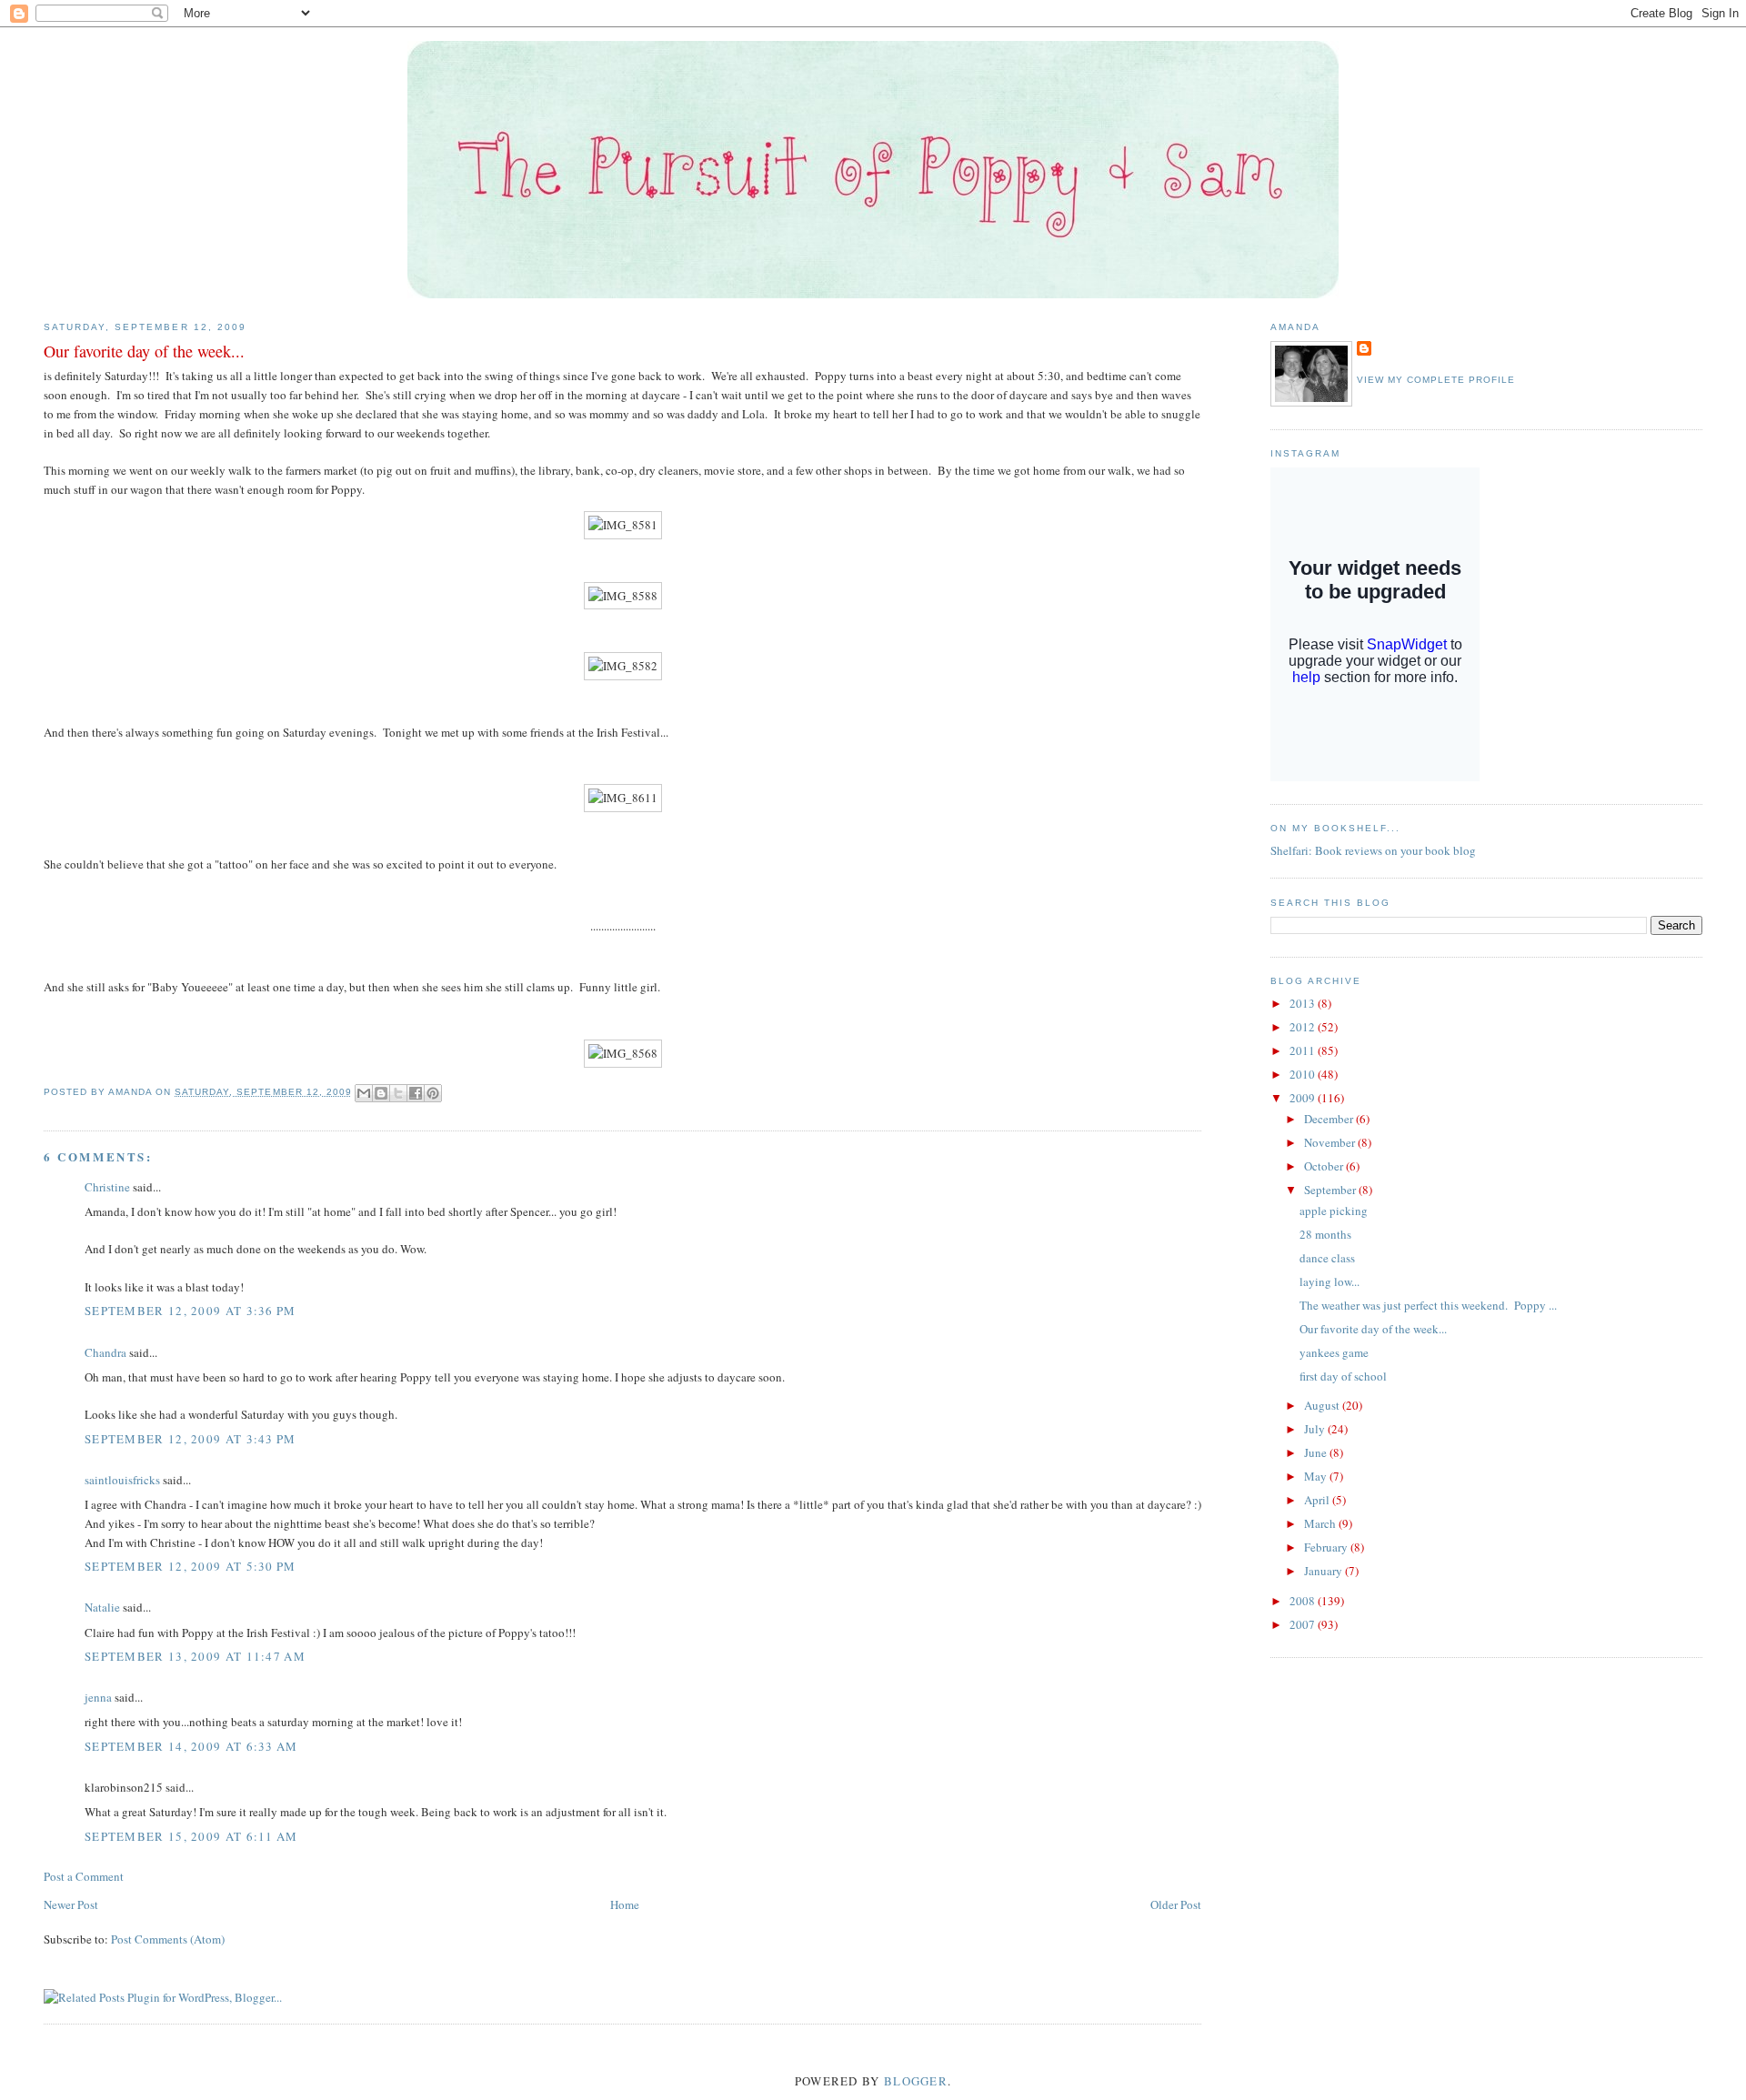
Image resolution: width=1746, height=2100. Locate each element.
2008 (1304, 1601)
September (1331, 1190)
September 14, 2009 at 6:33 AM (191, 1746)
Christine (107, 1187)
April (1318, 1500)
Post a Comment (84, 1876)
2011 (1304, 1050)
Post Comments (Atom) (168, 1939)
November (1331, 1142)
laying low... (1330, 1281)
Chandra (105, 1352)
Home (625, 1904)
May (1317, 1476)
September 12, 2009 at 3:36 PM (191, 1311)
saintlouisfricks (122, 1480)
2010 (1304, 1074)
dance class (1327, 1258)
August (1323, 1405)
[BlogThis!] (381, 1093)
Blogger (916, 2081)
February (1327, 1547)
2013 (1304, 1003)
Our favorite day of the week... (1373, 1329)
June (1317, 1452)
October (1325, 1166)
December (1330, 1119)
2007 (1304, 1624)
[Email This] (364, 1093)
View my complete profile (1436, 380)
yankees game (1334, 1352)
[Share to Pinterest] (433, 1093)
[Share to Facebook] (416, 1093)
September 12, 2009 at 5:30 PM (191, 1566)
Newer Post (71, 1904)
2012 (1304, 1027)
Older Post (1176, 1904)
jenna (98, 1697)
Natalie (102, 1607)
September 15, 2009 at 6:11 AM (191, 1836)
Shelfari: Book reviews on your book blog (1373, 850)
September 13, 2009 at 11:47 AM (195, 1656)
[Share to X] (398, 1093)
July (1316, 1429)
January (1325, 1571)
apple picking (1334, 1211)
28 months (1325, 1234)
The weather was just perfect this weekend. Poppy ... (1428, 1305)
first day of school (1343, 1376)
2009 (1304, 1098)
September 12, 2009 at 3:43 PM (191, 1439)
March (1321, 1523)
